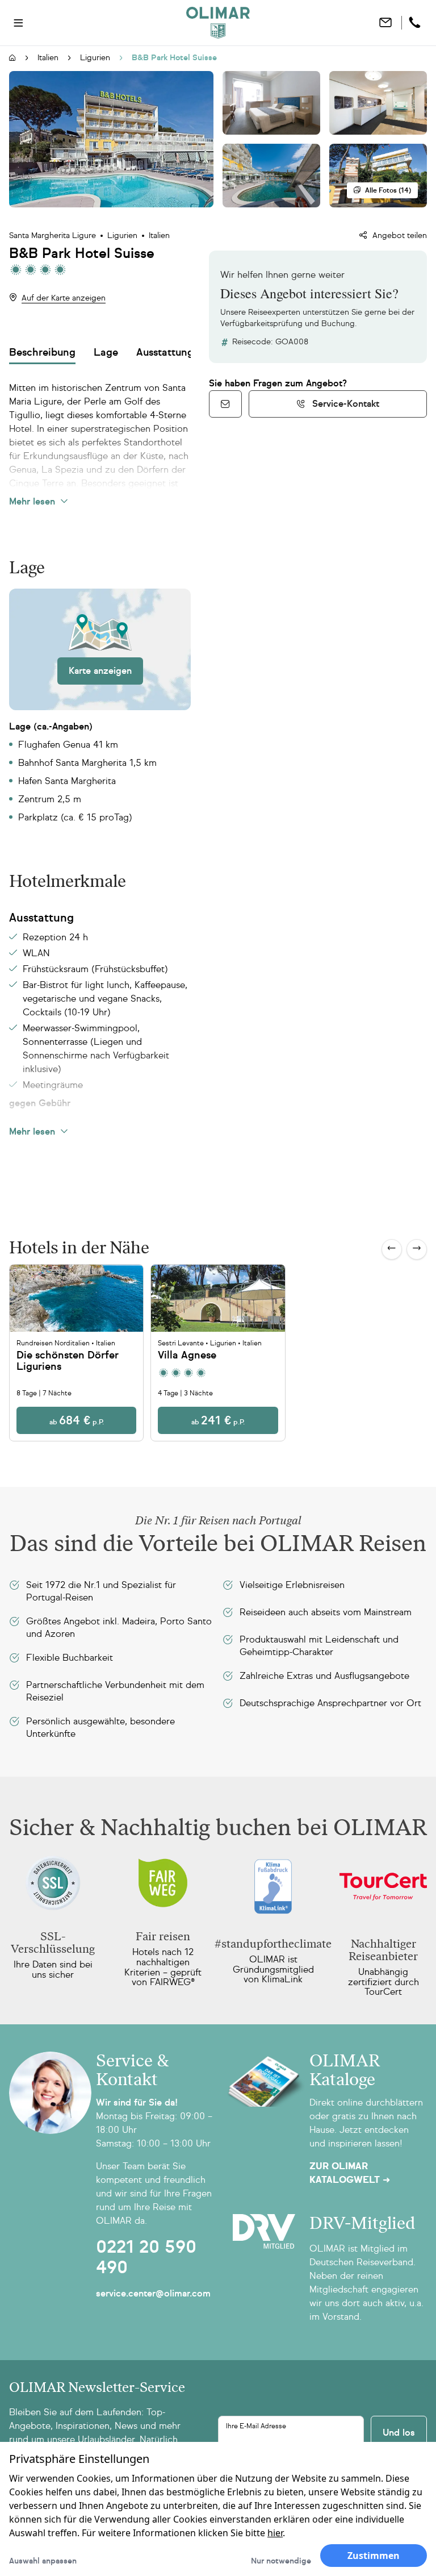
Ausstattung (165, 352)
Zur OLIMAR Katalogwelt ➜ (350, 2173)
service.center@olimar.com (153, 2293)
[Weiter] (417, 1249)
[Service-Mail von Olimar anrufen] (225, 404)
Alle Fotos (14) (388, 190)
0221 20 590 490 (146, 2257)
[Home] (218, 23)
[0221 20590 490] (416, 23)
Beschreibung (42, 352)
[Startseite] (12, 59)
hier (275, 2533)
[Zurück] (392, 1249)
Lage (106, 352)
